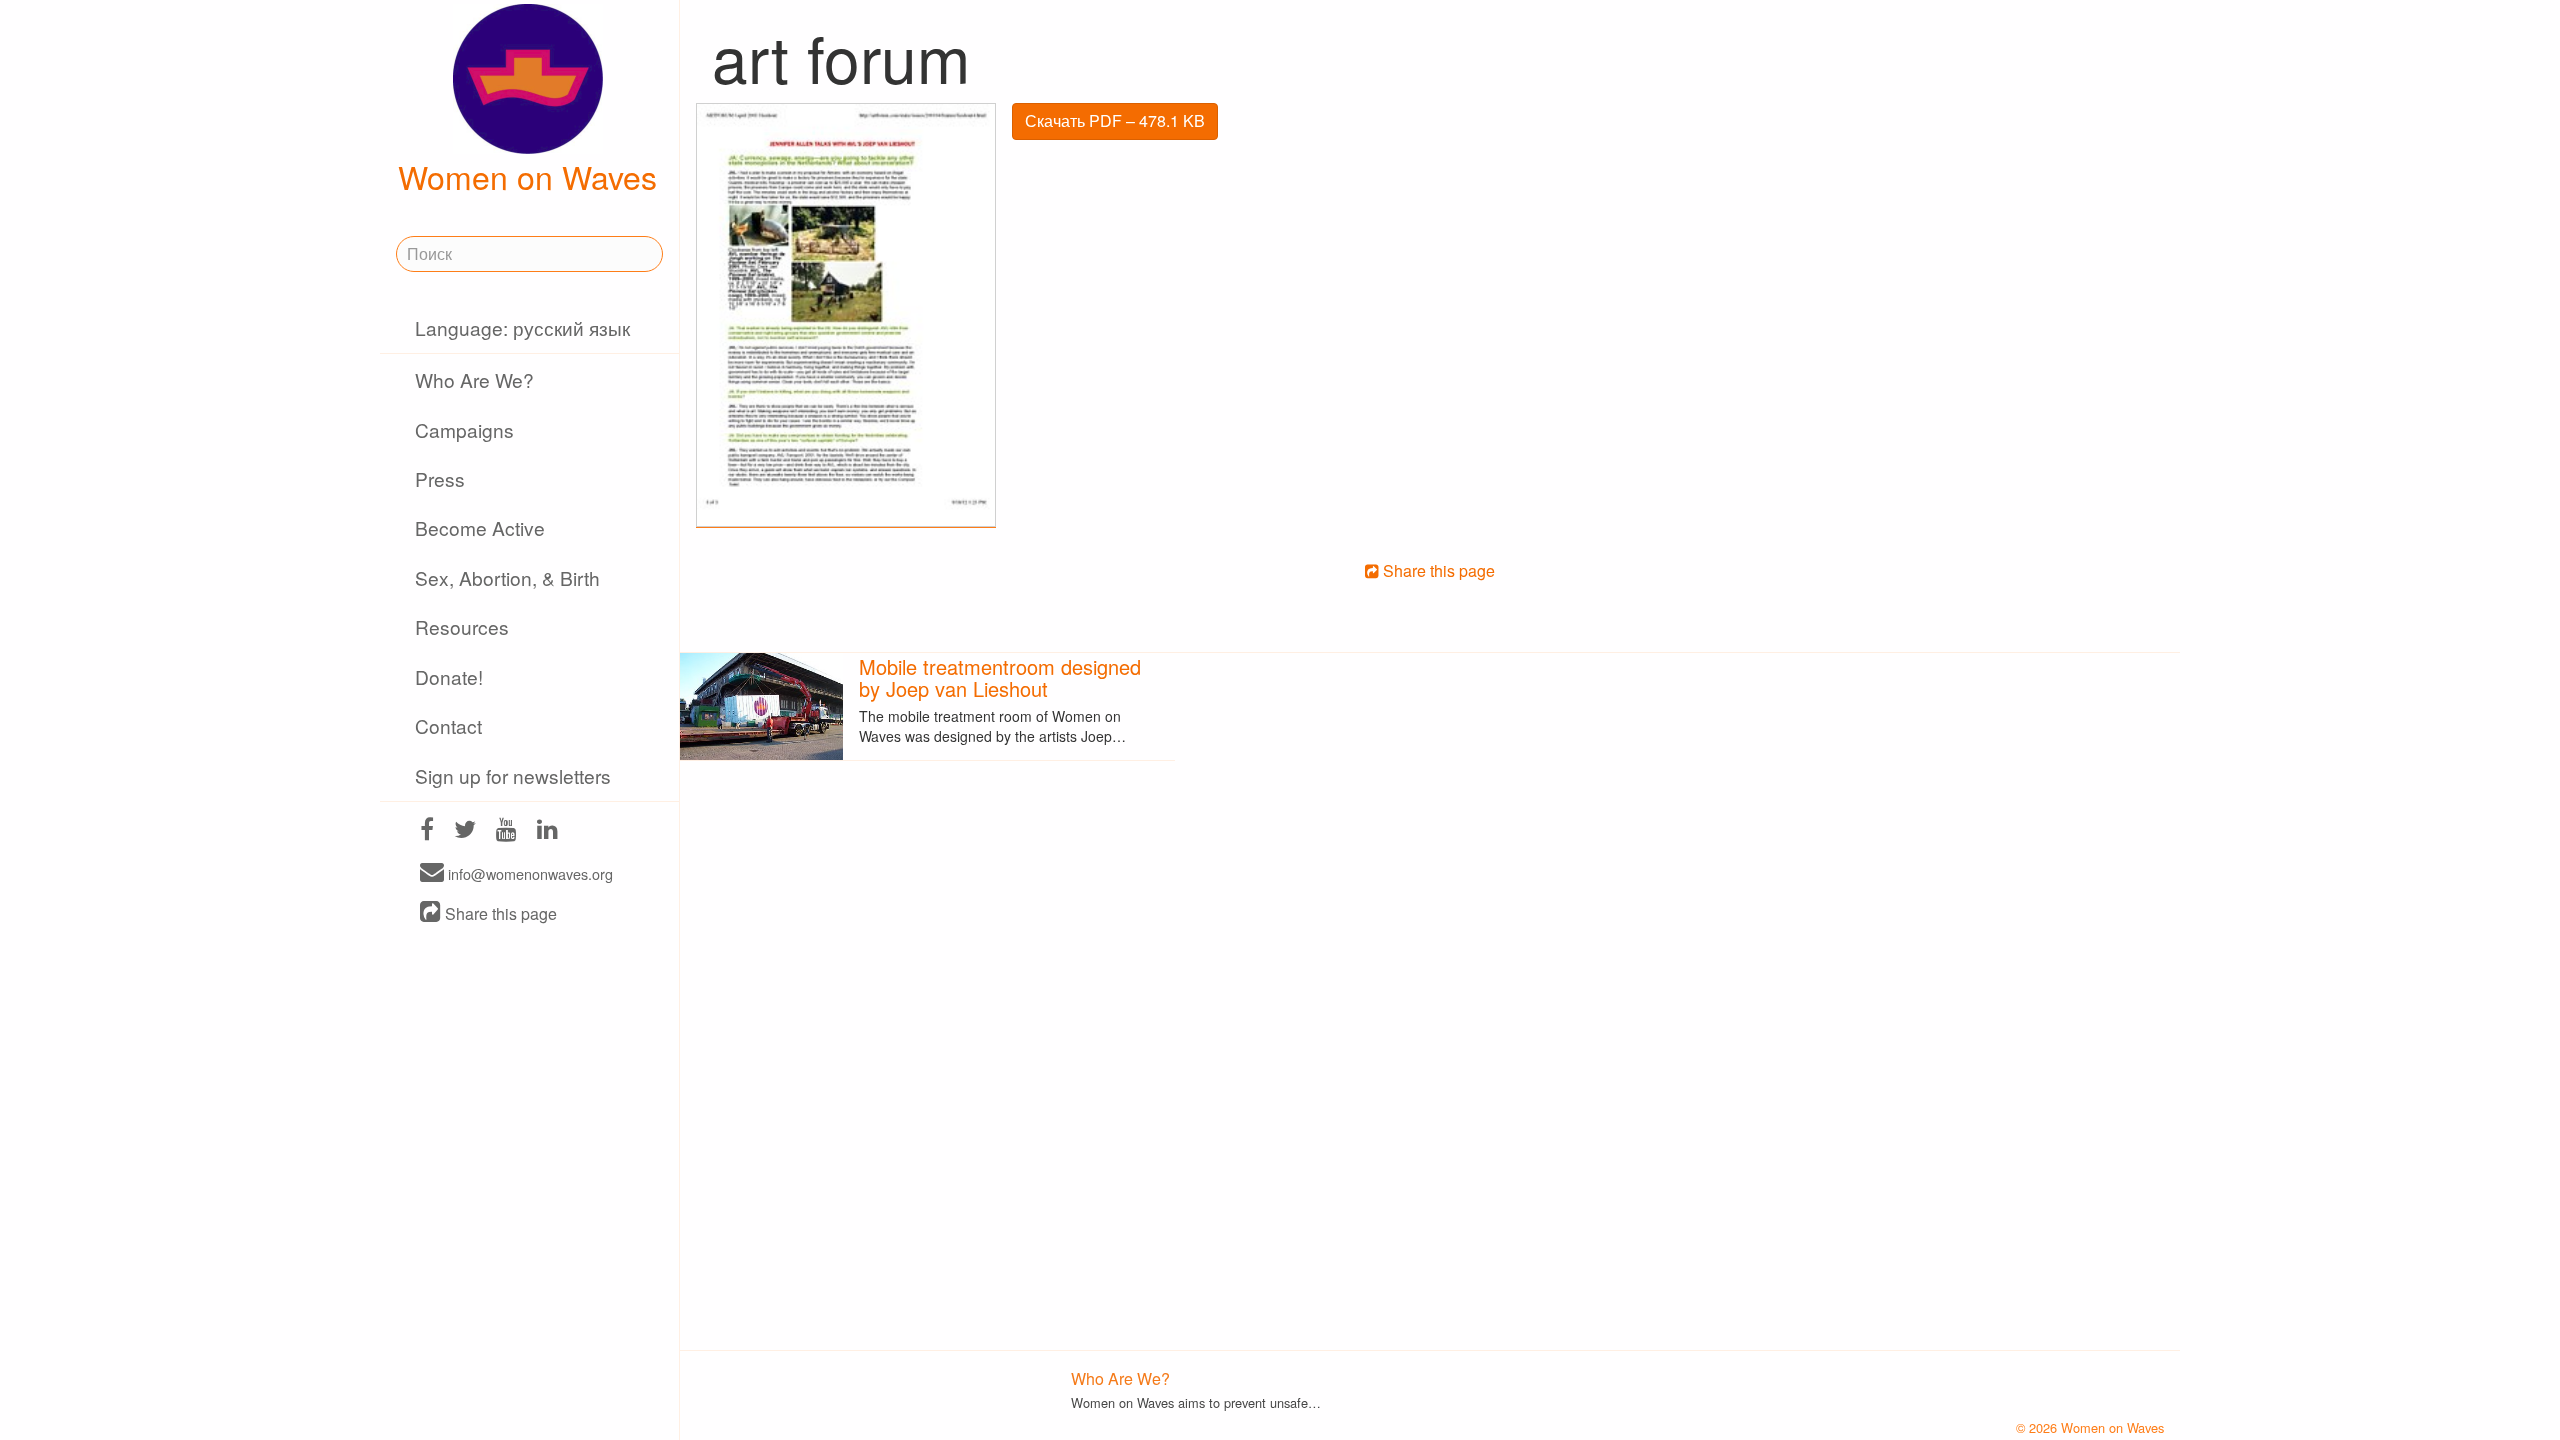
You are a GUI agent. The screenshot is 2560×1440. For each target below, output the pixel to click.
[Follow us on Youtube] (506, 831)
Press (440, 478)
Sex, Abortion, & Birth (507, 577)
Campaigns (464, 429)
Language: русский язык (522, 327)
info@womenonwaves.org (528, 873)
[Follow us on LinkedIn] (547, 831)
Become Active (480, 527)
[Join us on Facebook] (427, 831)
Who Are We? (474, 379)
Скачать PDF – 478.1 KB (1115, 120)
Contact (448, 725)
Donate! (449, 676)
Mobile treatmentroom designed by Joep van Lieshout (1000, 677)
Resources (462, 626)
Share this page (499, 913)
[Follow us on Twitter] (465, 831)
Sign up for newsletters (513, 775)
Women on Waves (527, 176)
